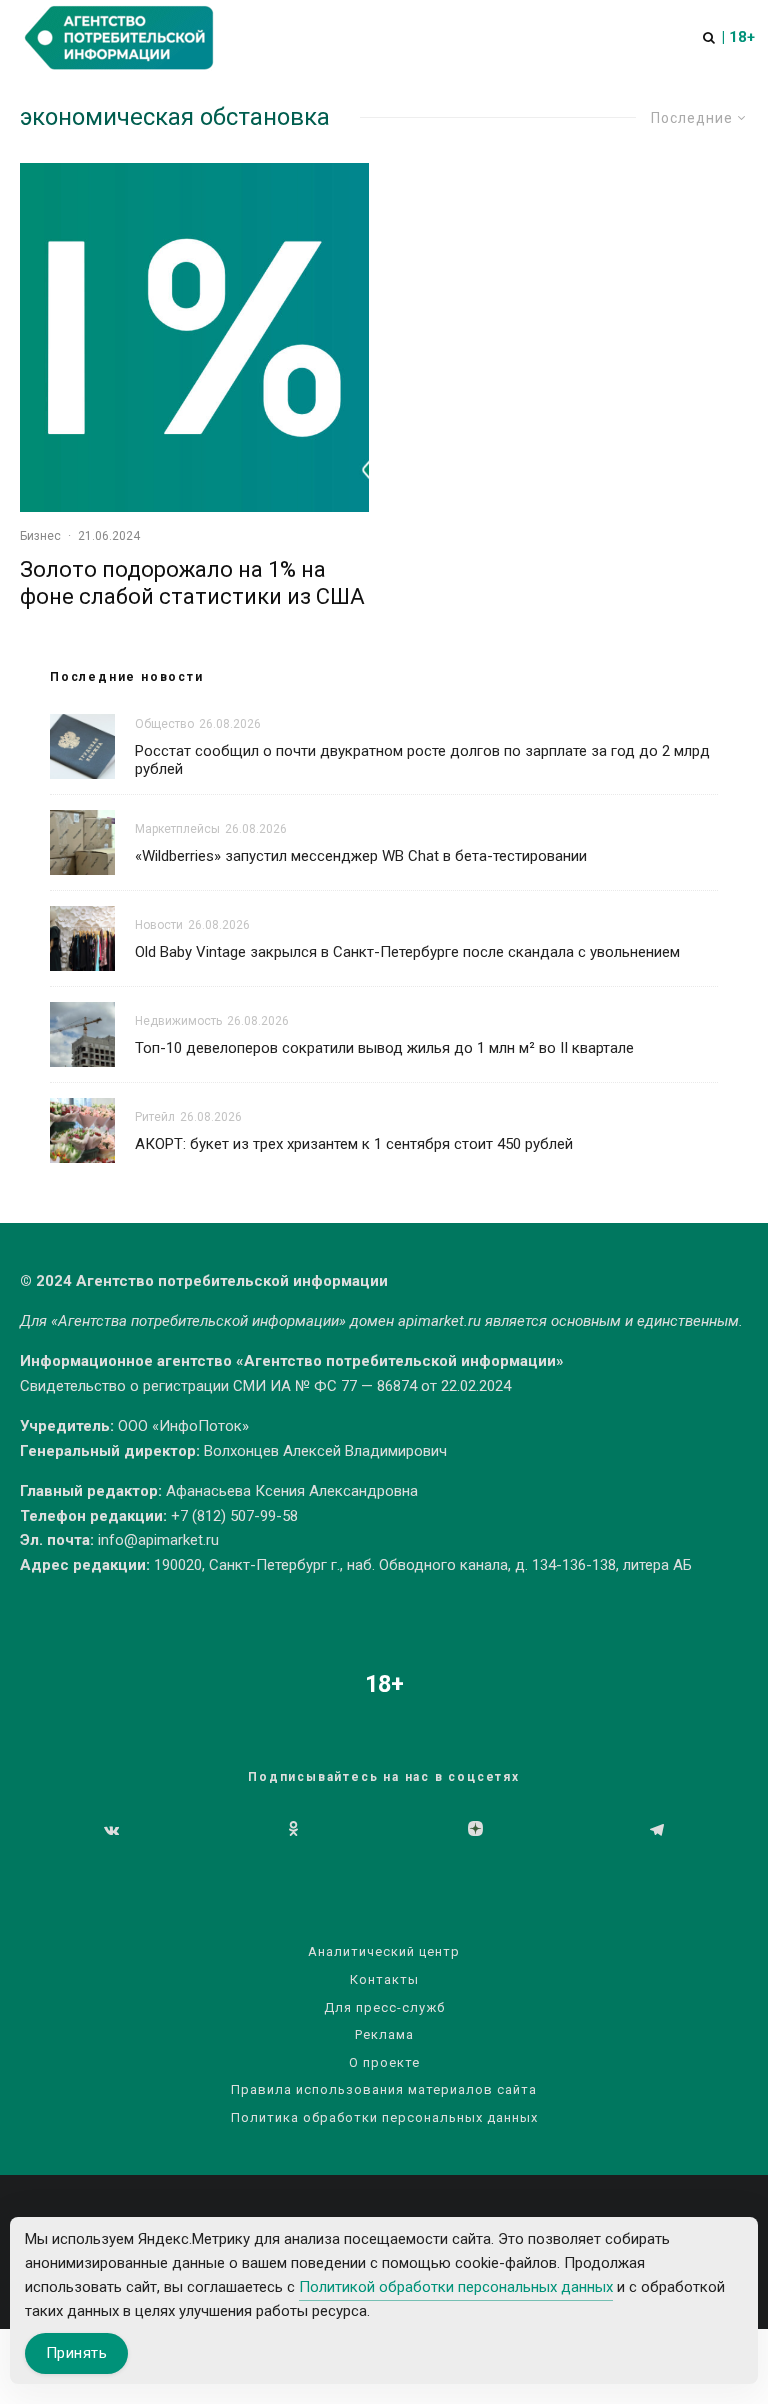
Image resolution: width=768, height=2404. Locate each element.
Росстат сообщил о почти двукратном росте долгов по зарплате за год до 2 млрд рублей (422, 760)
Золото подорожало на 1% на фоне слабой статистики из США (192, 582)
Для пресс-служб (384, 2007)
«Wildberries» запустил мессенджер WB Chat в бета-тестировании (361, 856)
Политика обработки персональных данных (384, 2117)
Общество (164, 724)
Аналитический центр (384, 1951)
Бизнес (40, 536)
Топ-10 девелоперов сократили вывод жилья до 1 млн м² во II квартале (384, 1048)
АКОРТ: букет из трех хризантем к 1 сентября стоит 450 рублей (354, 1144)
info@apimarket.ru (158, 1540)
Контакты (384, 1979)
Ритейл (155, 1117)
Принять (76, 2353)
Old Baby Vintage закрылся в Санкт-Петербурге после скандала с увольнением (407, 952)
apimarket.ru (439, 1321)
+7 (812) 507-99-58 (234, 1516)
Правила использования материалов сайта (384, 2089)
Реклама (384, 2034)
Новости (159, 925)
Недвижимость (178, 1021)
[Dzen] (475, 1830)
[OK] (293, 1830)
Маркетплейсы (177, 829)
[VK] (111, 1830)
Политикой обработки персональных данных (456, 2287)
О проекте (384, 2062)
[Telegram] (657, 1830)
